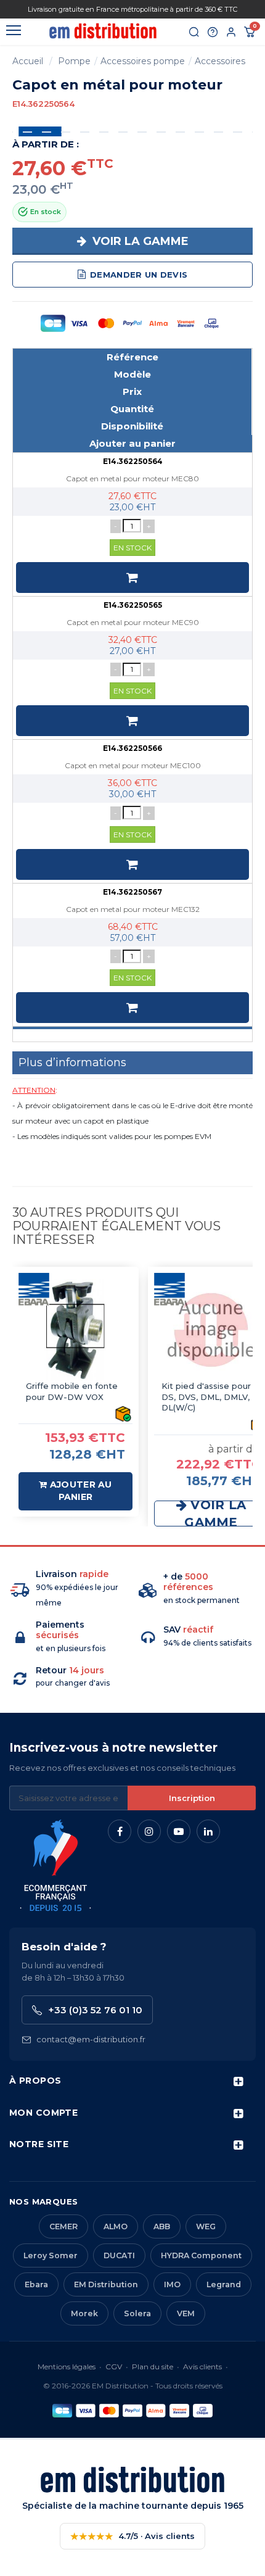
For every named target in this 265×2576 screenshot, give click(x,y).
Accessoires (220, 61)
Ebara (36, 2284)
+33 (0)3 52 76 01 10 (95, 2010)
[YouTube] (179, 1831)
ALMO (116, 2226)
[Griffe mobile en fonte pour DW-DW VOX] (75, 1330)
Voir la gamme (139, 241)
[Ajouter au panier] (132, 578)
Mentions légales (67, 2367)
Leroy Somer (51, 2255)
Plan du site (153, 2367)
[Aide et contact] (213, 32)
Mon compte (43, 2113)
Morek (84, 2313)
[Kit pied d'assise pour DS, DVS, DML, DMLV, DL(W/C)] (211, 1330)
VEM (186, 2313)
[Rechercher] (194, 32)
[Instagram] (149, 1831)
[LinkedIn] (208, 1831)
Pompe (74, 61)
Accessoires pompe (143, 61)
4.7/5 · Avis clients (132, 2536)
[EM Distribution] (103, 31)
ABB (162, 2226)
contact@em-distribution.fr (91, 2039)
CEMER (63, 2226)
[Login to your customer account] (231, 32)
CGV (114, 2367)
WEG (206, 2226)
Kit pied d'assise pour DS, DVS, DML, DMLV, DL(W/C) (206, 1397)
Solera (137, 2313)
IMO (172, 2284)
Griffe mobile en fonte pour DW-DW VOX (72, 1391)
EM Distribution (106, 2284)
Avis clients (202, 2367)
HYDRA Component (201, 2255)
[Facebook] (120, 1831)
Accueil (28, 61)
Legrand (224, 2284)
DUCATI (119, 2255)
